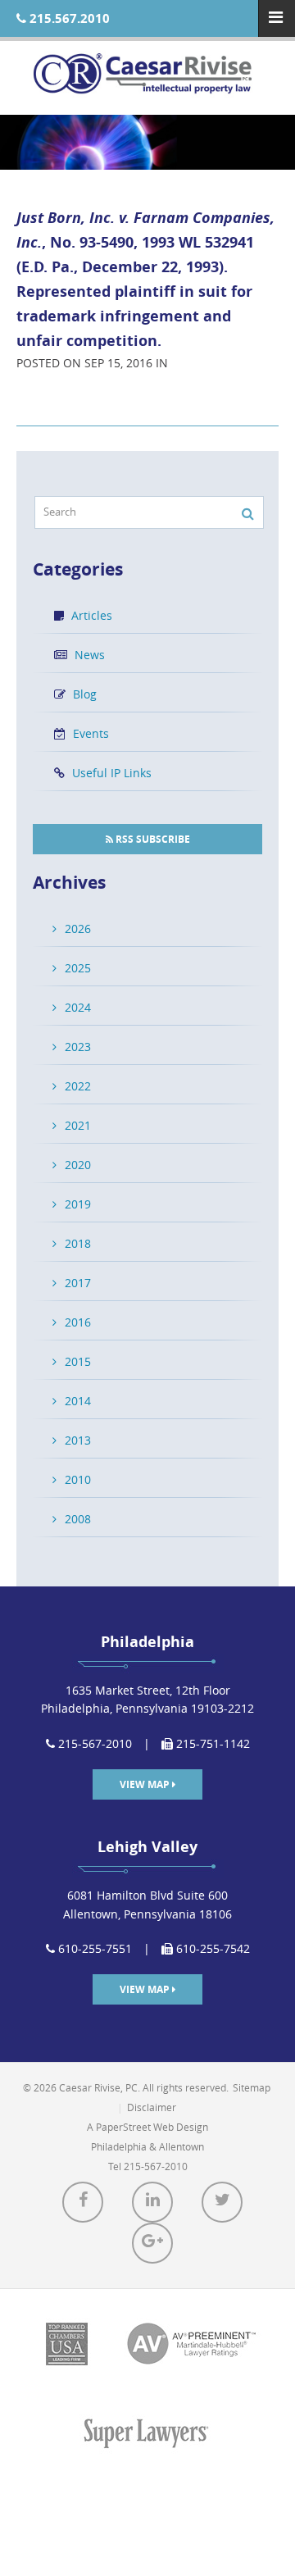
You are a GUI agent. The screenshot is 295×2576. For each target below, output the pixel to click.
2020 (78, 1165)
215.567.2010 (68, 18)
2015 (78, 1361)
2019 (78, 1204)
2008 (78, 1519)
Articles (90, 615)
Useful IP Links (110, 773)
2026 (78, 928)
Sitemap (252, 2087)
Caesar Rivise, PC (147, 78)
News (88, 655)
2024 (78, 1007)
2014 (78, 1401)
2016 (78, 1322)
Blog (83, 694)
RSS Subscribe (152, 839)
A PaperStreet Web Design (147, 2127)
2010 (78, 1479)
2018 (78, 1243)
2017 (78, 1283)
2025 (78, 968)
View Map (146, 1784)
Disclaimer (152, 2107)
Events (89, 733)
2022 (78, 1086)
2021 (78, 1125)
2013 (78, 1440)
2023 (78, 1047)
